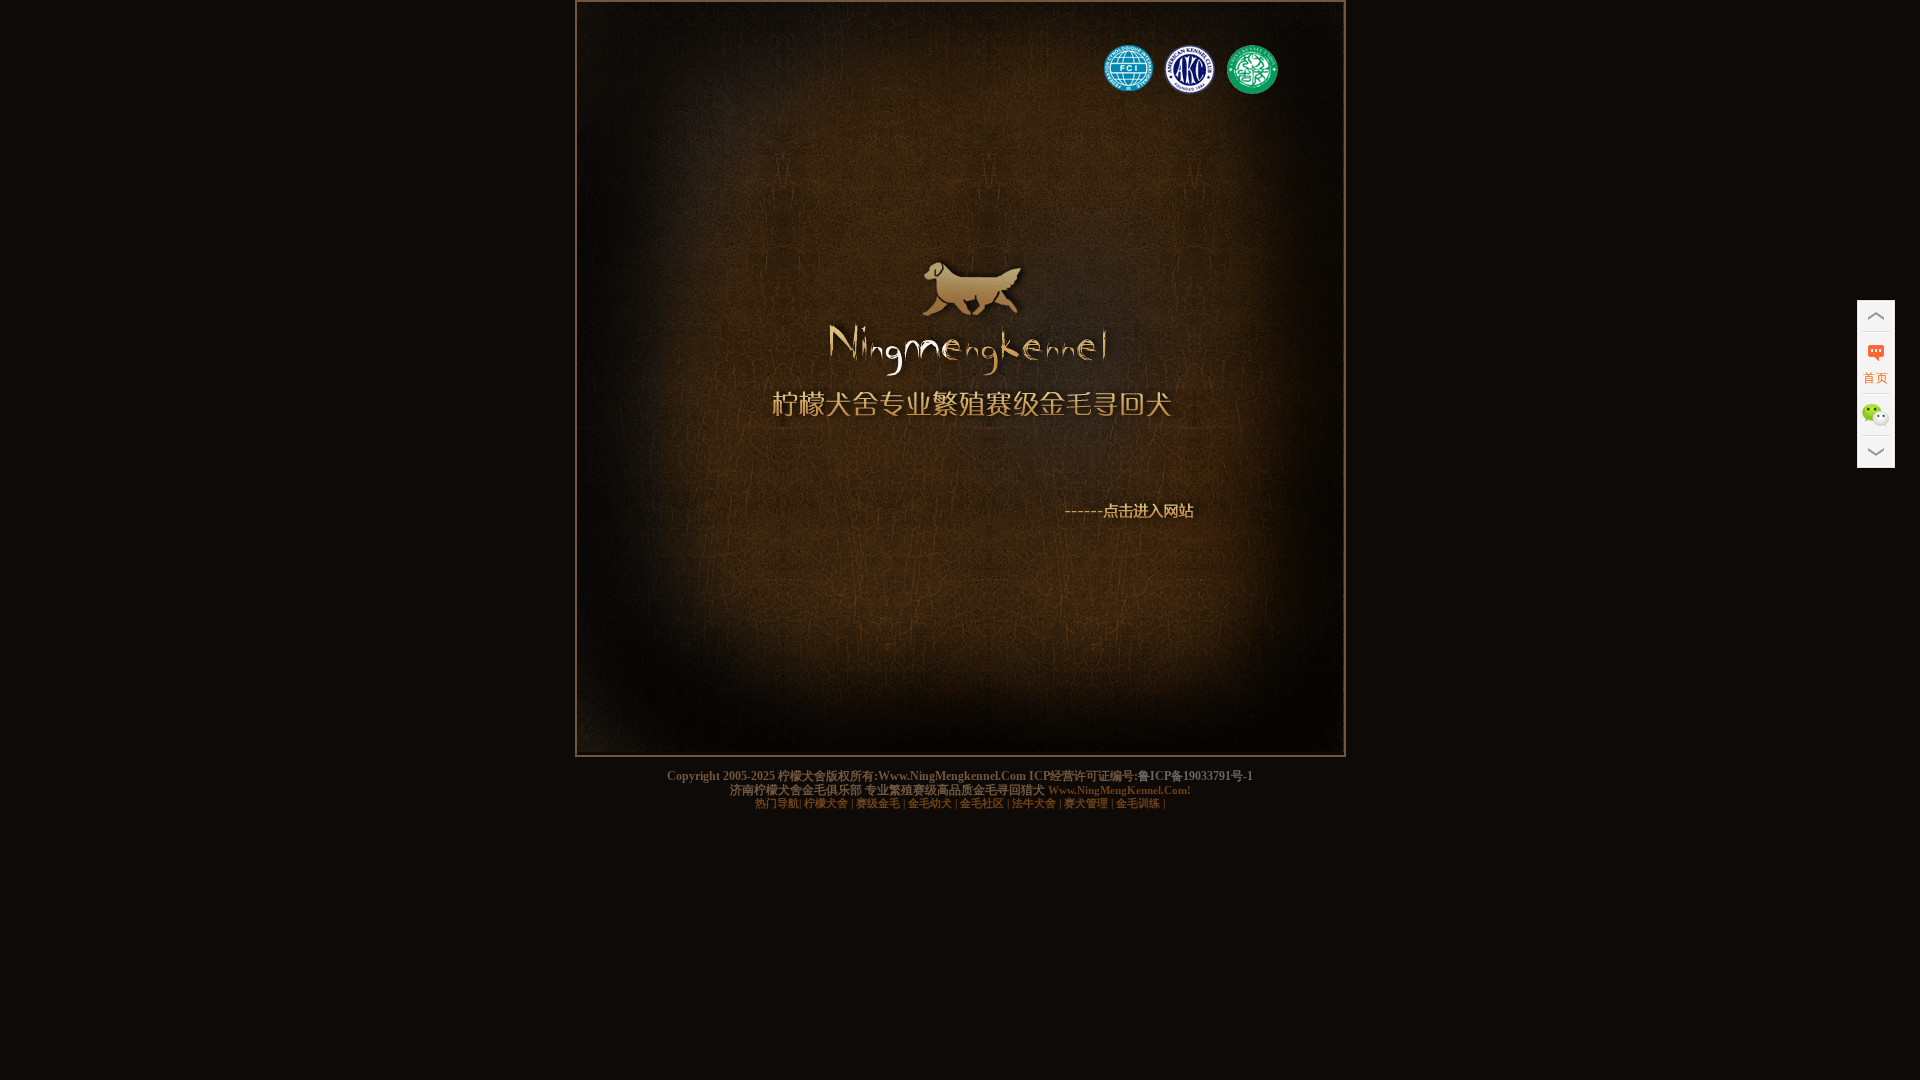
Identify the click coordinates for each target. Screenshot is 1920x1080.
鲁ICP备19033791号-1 (1195, 776)
